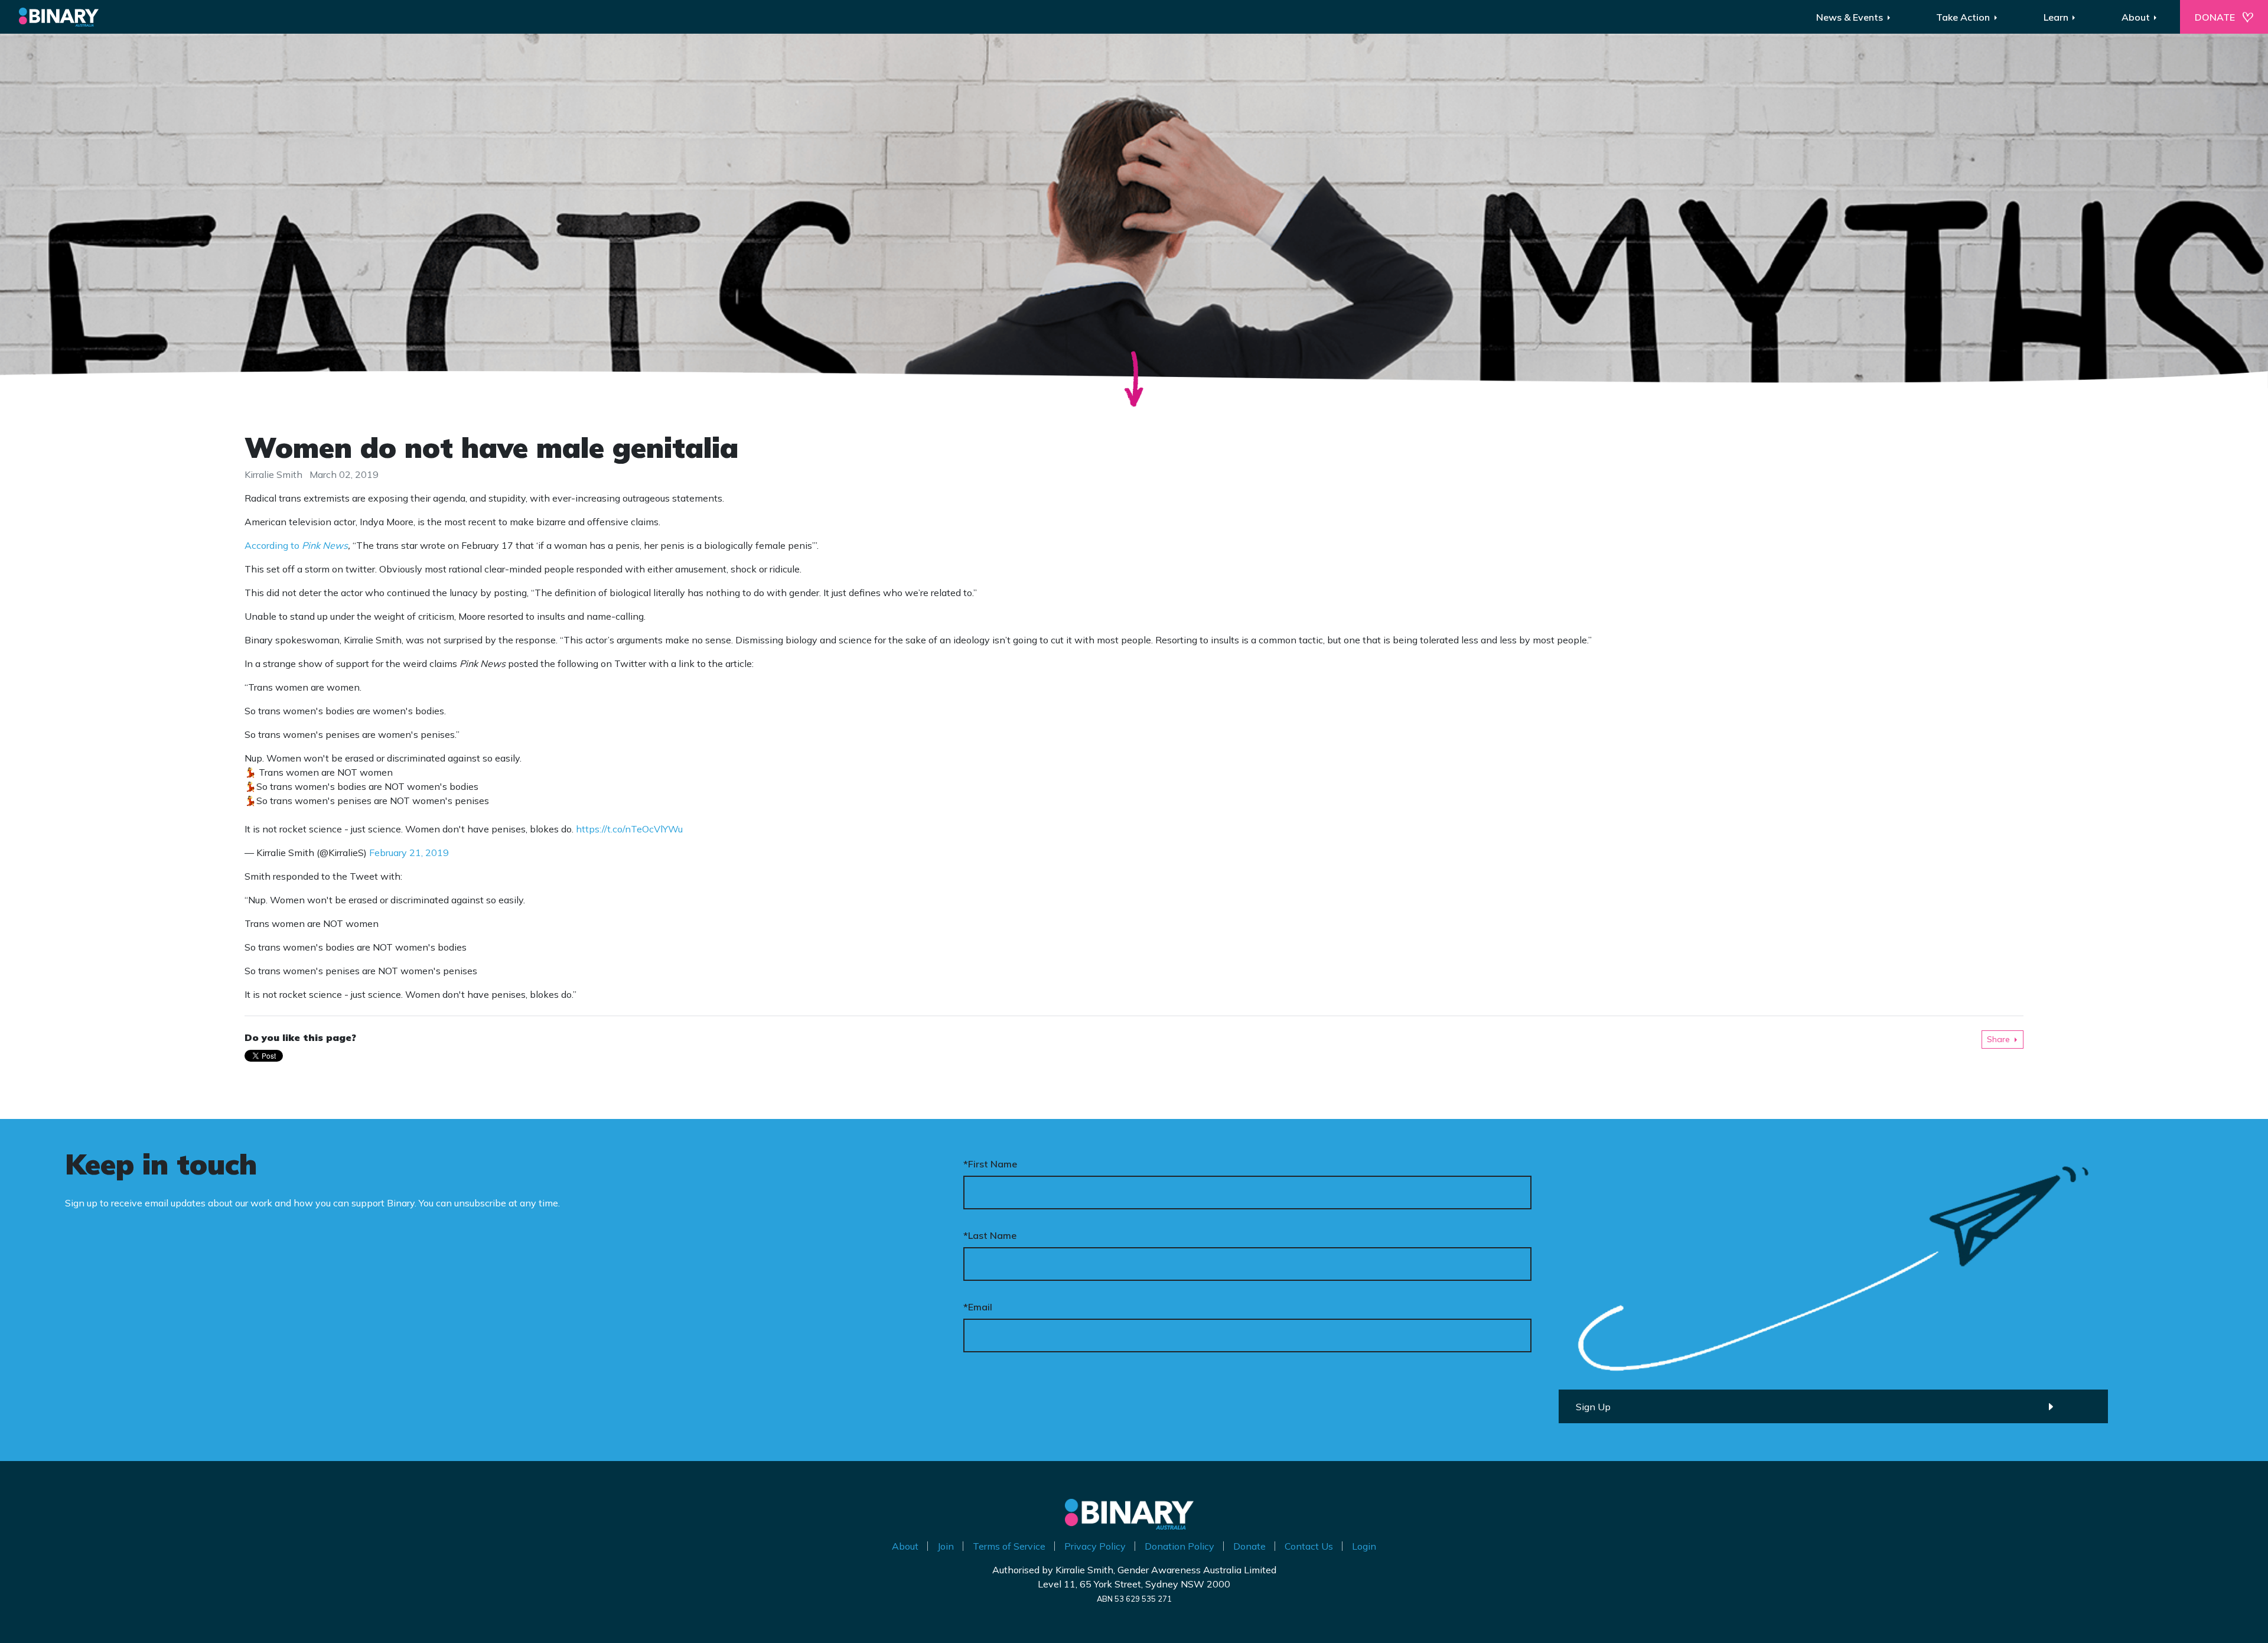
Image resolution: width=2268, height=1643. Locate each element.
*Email (978, 1307)
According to (296, 545)
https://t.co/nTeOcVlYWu (629, 829)
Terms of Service (1009, 1546)
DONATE (2215, 17)
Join (946, 1546)
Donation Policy (1179, 1546)
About (905, 1546)
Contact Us (1309, 1546)
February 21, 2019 (409, 853)
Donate (1249, 1546)
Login (1364, 1546)
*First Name (990, 1164)
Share (1998, 1039)
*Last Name (990, 1235)
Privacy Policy (1095, 1546)
